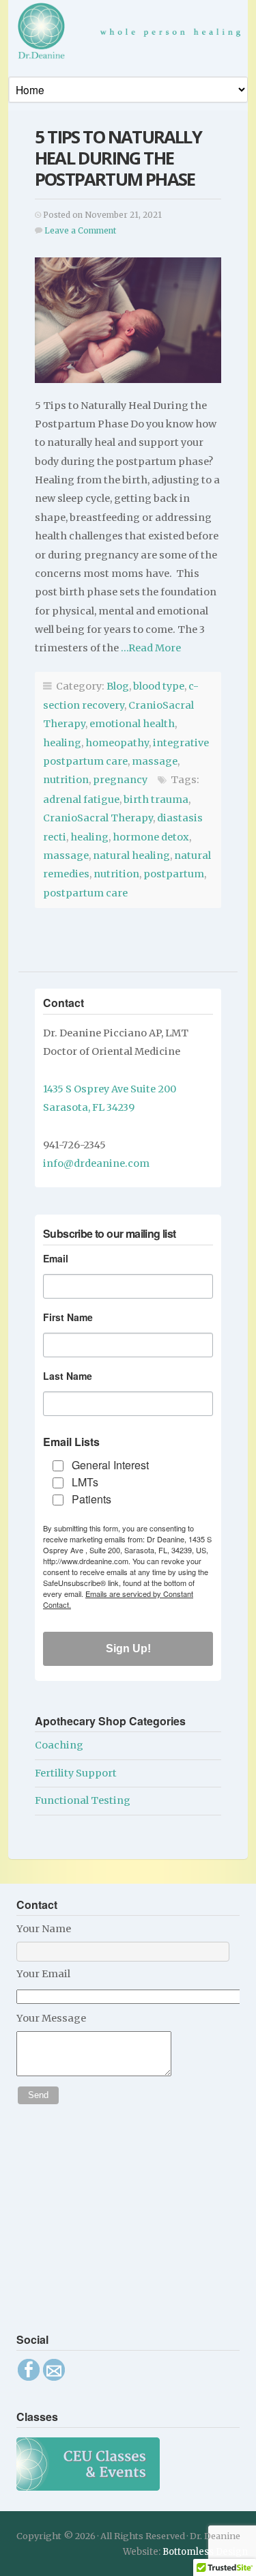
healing (62, 743)
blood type (159, 686)
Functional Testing (83, 1800)
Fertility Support (76, 1773)
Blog (118, 686)
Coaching (59, 1745)
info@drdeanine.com (96, 1163)
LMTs (85, 1482)
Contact (63, 1003)
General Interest (110, 1465)
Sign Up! (128, 1648)
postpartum (174, 874)
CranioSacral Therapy (98, 818)
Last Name (68, 1376)
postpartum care (85, 893)
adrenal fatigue (81, 799)
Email (56, 1258)
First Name (68, 1317)
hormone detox (151, 837)
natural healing (131, 855)
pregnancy (120, 780)
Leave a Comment (80, 231)
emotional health (132, 724)
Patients (91, 1499)
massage (155, 761)
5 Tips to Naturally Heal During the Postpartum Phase (118, 158)
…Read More (150, 648)
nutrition (66, 780)
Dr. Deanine (133, 35)
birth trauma (156, 799)
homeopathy (117, 743)
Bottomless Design (205, 2552)
